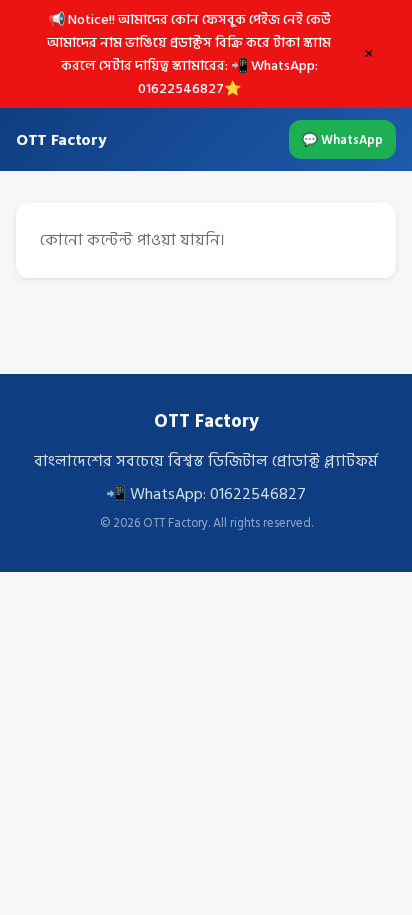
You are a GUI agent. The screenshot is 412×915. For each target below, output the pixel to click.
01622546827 (258, 494)
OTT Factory (61, 140)
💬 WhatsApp (342, 140)
